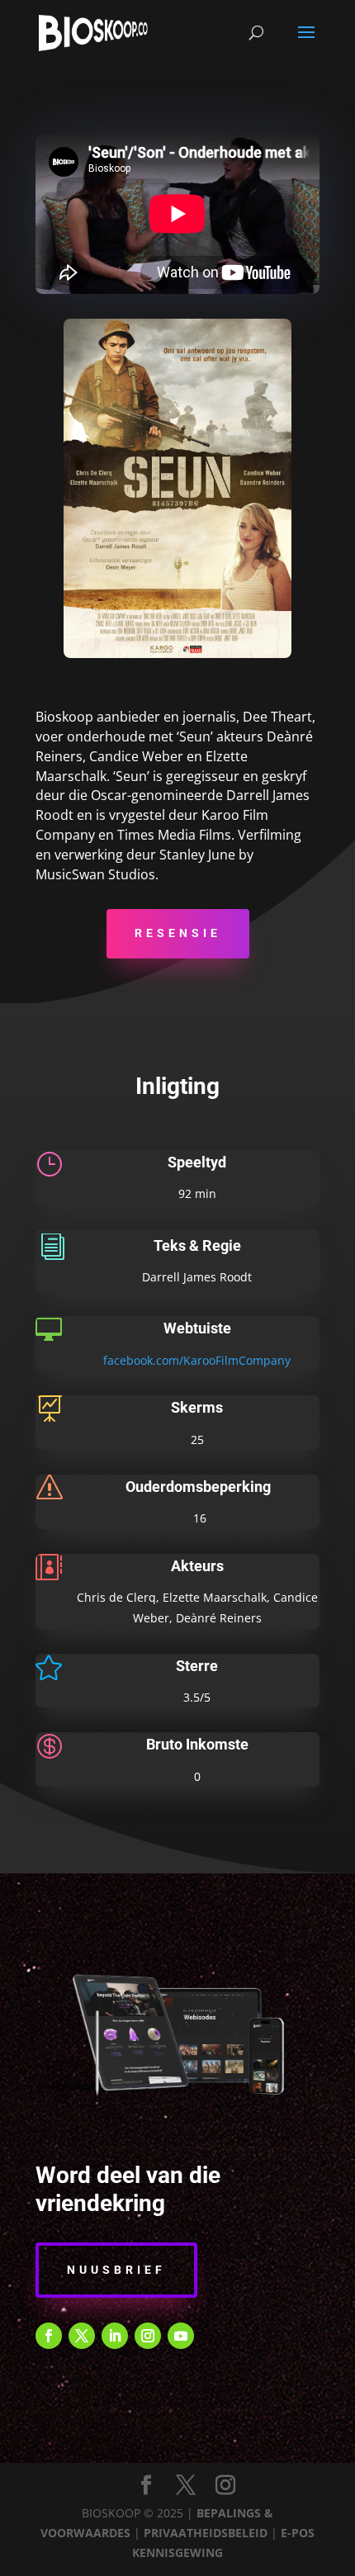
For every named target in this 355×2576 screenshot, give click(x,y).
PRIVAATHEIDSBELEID (206, 2533)
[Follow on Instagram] (148, 2336)
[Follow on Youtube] (181, 2336)
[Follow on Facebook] (49, 2336)
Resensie (178, 933)
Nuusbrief (116, 2270)
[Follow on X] (82, 2336)
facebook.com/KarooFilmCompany (197, 1360)
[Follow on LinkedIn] (115, 2336)
